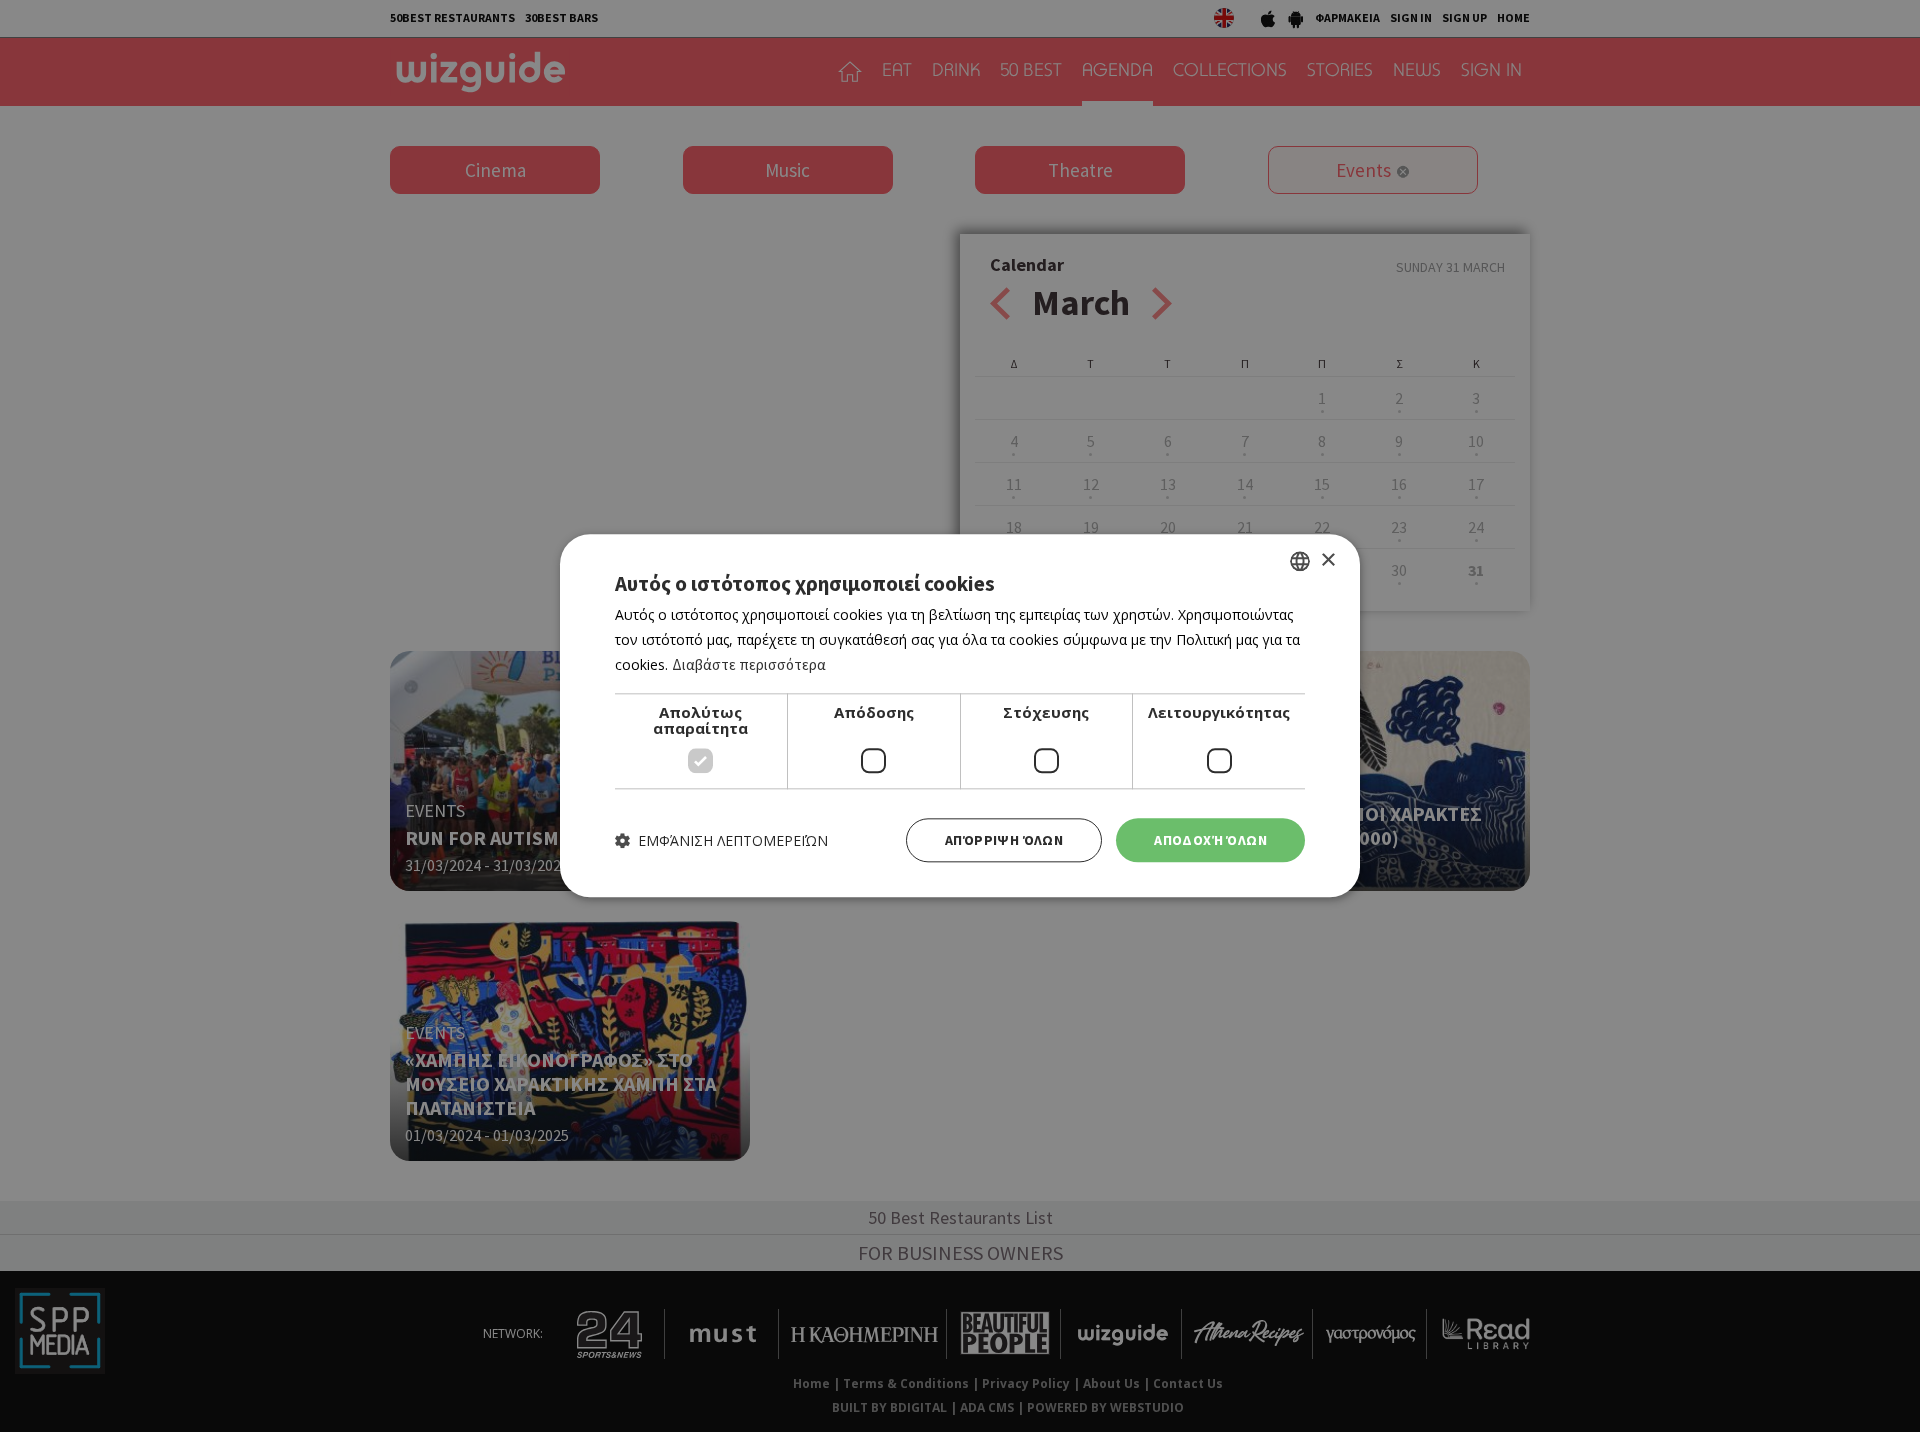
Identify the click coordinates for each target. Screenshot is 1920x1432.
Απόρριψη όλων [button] (1004, 840)
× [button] (1327, 560)
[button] (721, 840)
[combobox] (1300, 561)
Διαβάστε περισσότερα (749, 664)
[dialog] (960, 715)
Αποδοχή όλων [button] (1210, 840)
